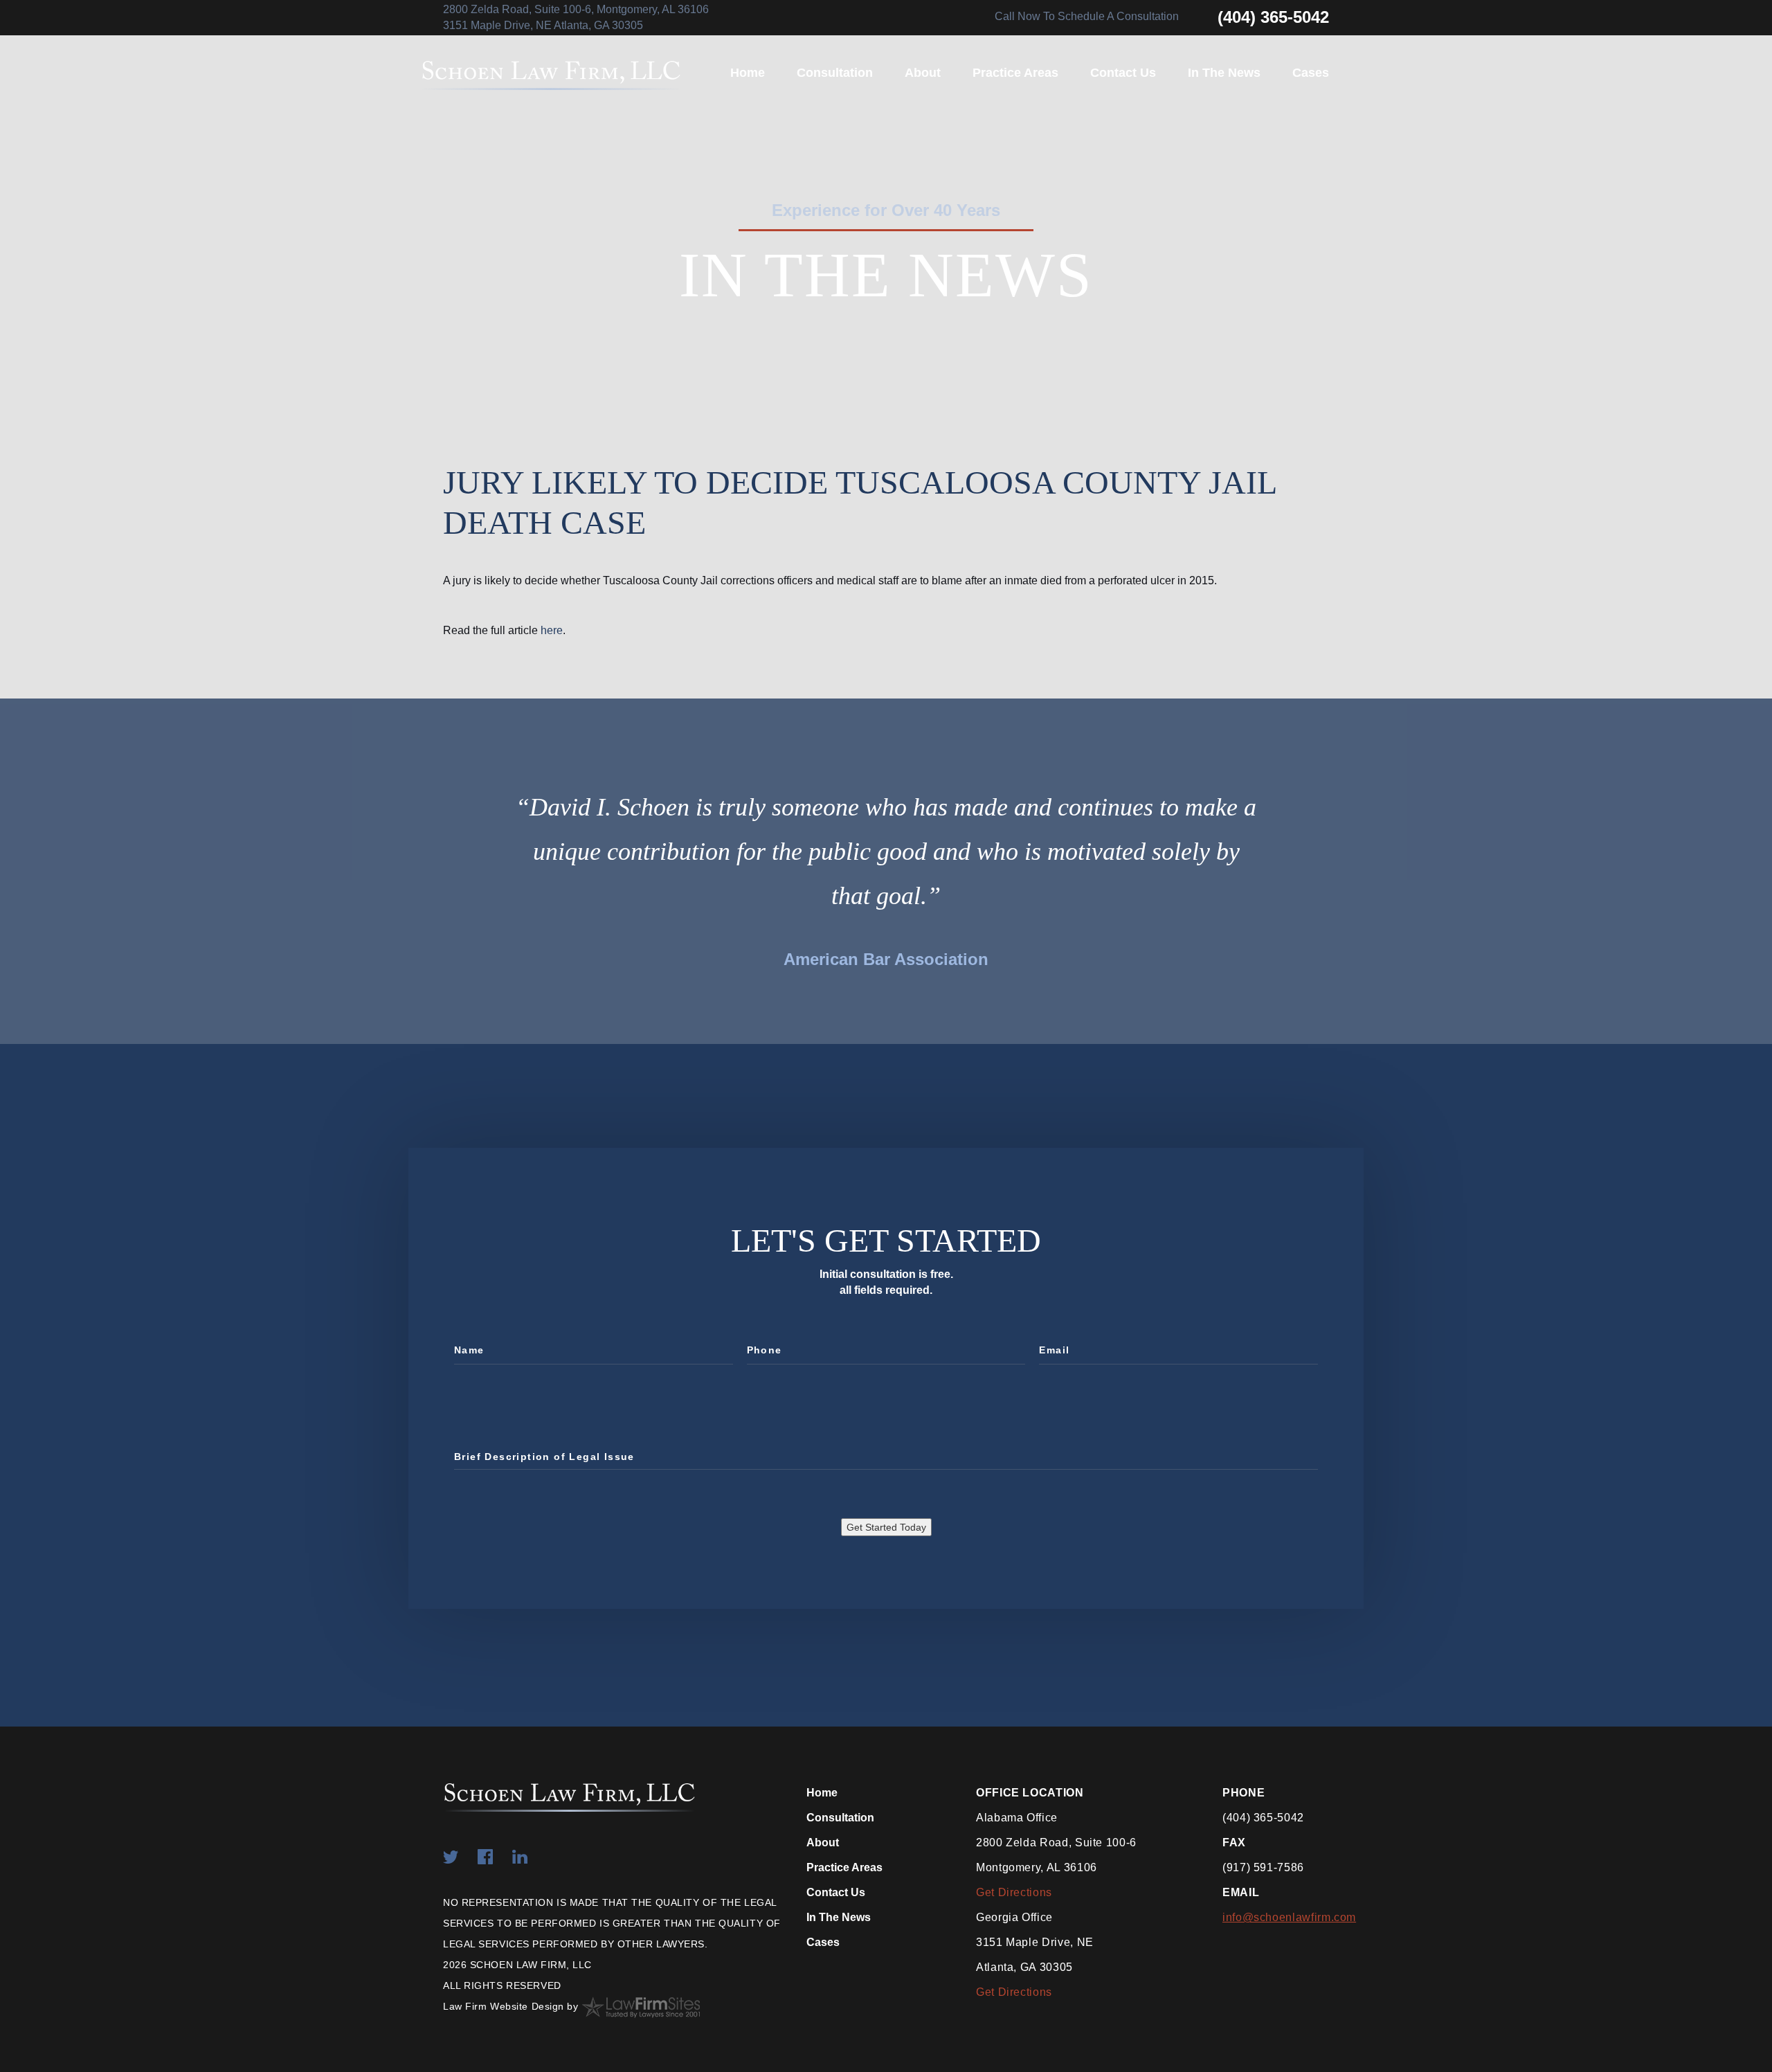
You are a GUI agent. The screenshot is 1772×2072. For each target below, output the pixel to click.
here (552, 630)
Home (748, 73)
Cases (1311, 73)
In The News (1224, 73)
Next (1287, 865)
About (923, 73)
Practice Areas (1015, 73)
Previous (485, 865)
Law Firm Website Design (504, 2006)
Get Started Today (886, 1527)
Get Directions (1014, 1892)
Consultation (835, 73)
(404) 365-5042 (1273, 17)
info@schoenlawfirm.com (1289, 1917)
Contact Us (1123, 73)
